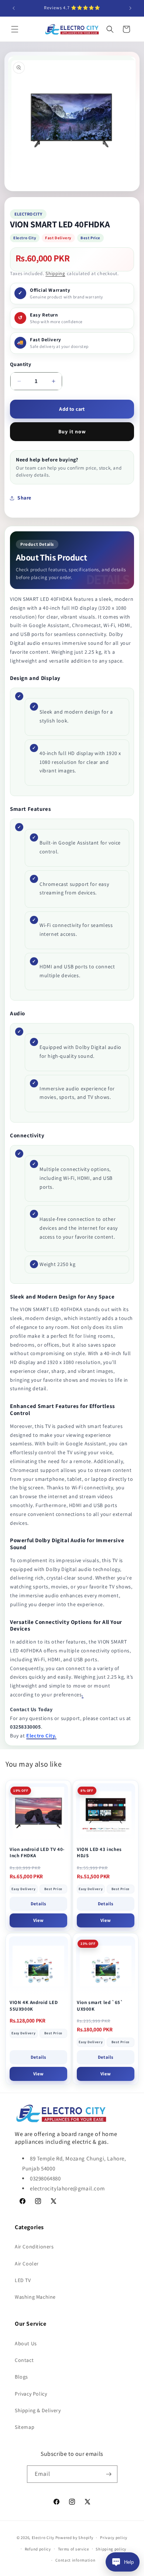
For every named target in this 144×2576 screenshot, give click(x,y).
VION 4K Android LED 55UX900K (34, 2006)
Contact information (75, 2560)
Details (38, 1904)
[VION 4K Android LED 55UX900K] (38, 1966)
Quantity (20, 364)
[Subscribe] (109, 2474)
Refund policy (38, 2549)
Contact (24, 2360)
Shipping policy (111, 2549)
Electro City (43, 2538)
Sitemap (25, 2427)
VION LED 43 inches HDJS (99, 1853)
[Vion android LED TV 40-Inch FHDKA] (38, 1813)
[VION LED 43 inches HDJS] (106, 1813)
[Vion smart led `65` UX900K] (106, 1966)
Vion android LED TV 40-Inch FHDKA (37, 1853)
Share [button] (24, 498)
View (38, 1920)
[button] (15, 29)
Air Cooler (27, 2264)
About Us (26, 2343)
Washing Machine (35, 2297)
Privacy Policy (31, 2394)
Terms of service (73, 2549)
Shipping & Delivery (38, 2410)
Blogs (21, 2377)
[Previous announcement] (14, 8)
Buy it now (72, 431)
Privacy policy (114, 2538)
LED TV (23, 2280)
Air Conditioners (34, 2247)
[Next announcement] (130, 8)
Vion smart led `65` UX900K (100, 2006)
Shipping (55, 273)
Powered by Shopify (74, 2538)
